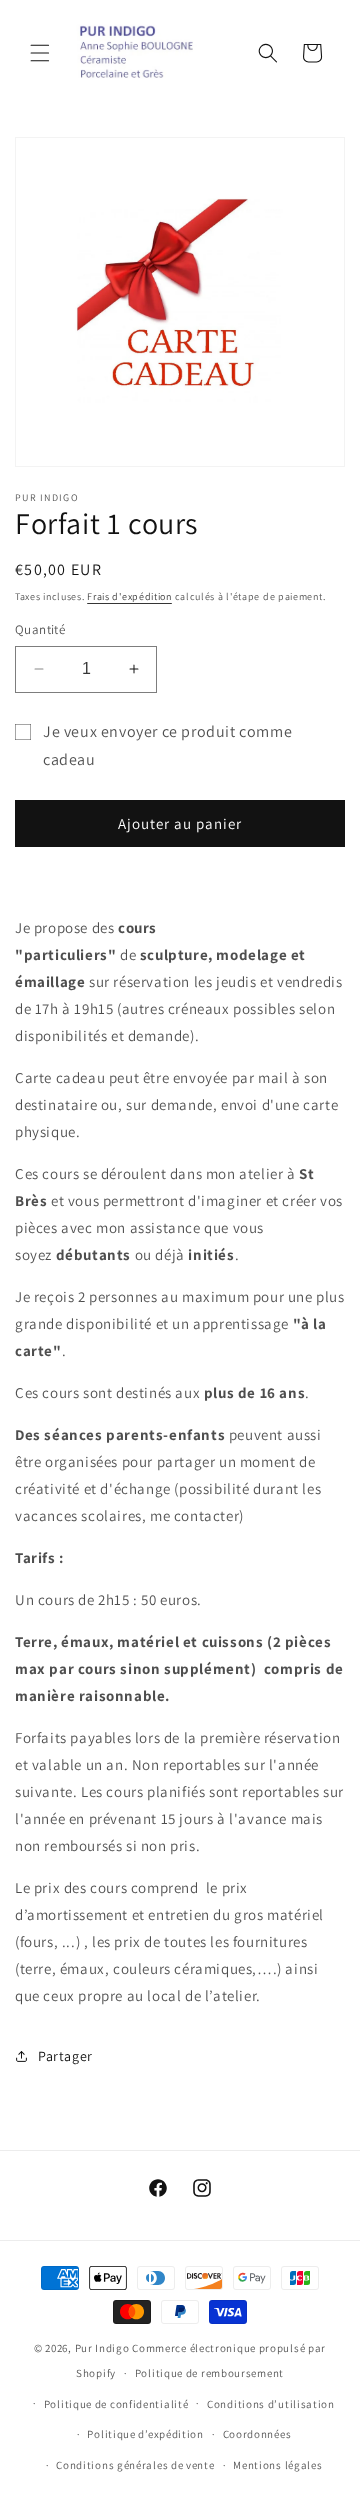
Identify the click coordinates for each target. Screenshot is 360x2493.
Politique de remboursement (209, 2373)
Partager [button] (65, 2056)
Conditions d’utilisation (271, 2404)
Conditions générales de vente (135, 2465)
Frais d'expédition (129, 596)
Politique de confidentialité (116, 2404)
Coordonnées (257, 2434)
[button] (40, 53)
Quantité (40, 629)
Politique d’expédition (145, 2434)
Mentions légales (277, 2465)
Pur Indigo (102, 2348)
